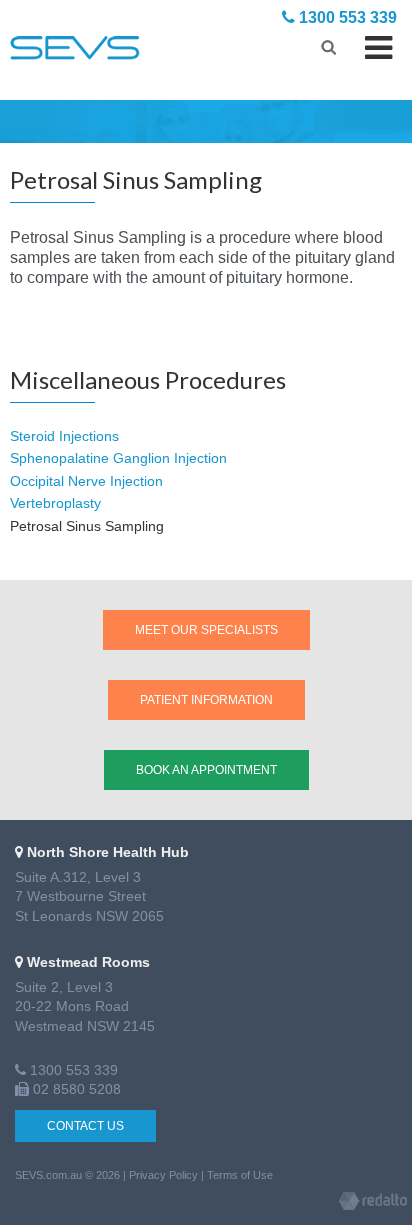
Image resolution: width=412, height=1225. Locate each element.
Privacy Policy (163, 1175)
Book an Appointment (206, 770)
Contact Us (85, 1126)
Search (328, 44)
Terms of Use (240, 1175)
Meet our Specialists (206, 630)
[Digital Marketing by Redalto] (373, 1204)
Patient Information (206, 700)
